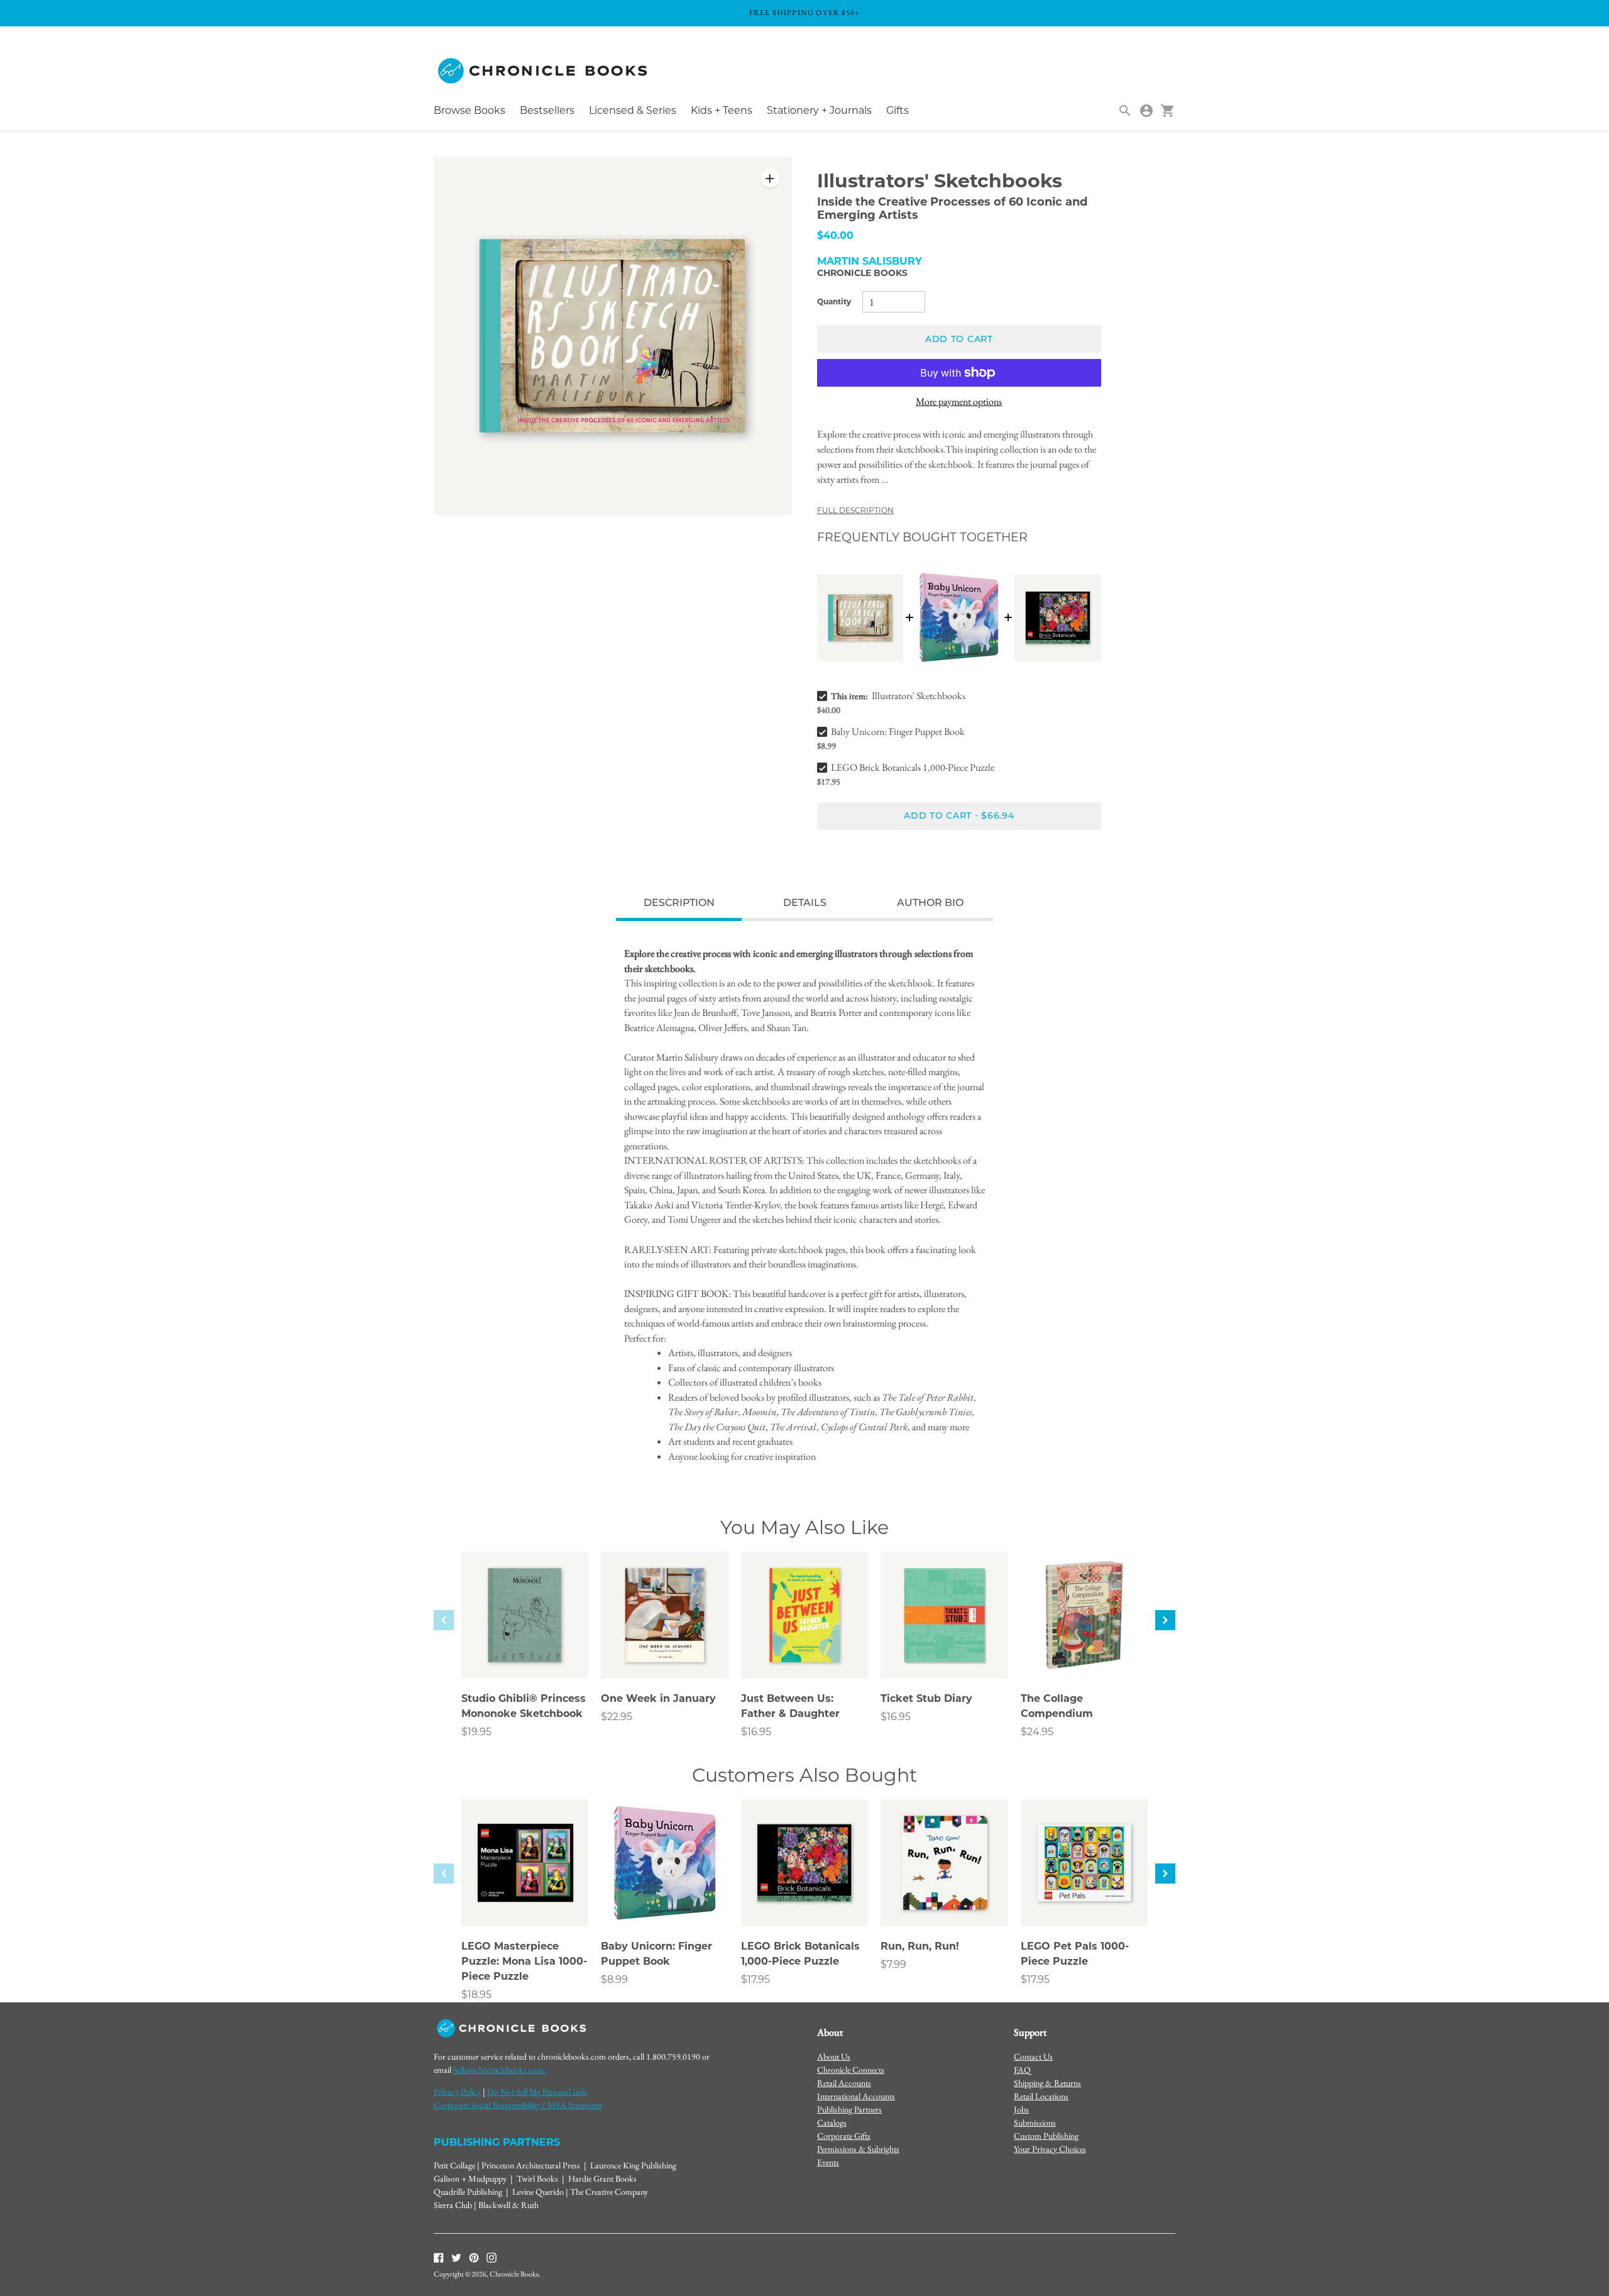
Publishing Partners (849, 2109)
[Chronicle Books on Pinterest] (474, 2256)
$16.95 (756, 1732)
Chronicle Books (862, 273)
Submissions (1035, 2122)
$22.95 (617, 1717)
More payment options (959, 401)
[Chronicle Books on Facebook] (439, 2256)
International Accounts (856, 2096)
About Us (834, 2056)
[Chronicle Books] (544, 71)
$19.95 (476, 1732)
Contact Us (1033, 2056)
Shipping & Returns (1047, 2083)
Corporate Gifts (844, 2136)
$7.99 (893, 1964)
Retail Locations (1041, 2096)
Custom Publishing (1046, 2136)
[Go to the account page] (1146, 111)
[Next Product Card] (1165, 1620)
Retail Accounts (844, 2083)
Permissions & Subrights (858, 2149)
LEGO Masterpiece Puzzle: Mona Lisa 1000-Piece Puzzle (524, 1961)
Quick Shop (525, 1652)
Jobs (1021, 2109)
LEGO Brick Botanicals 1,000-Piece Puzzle (913, 767)
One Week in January (658, 1698)
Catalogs (832, 2122)
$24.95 (1037, 1732)
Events (828, 2162)
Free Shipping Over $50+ (805, 13)
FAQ (1022, 2070)
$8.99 (614, 1979)
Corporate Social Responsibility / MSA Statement (518, 2105)
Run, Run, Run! (920, 1946)
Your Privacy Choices (1050, 2149)
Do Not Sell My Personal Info (537, 2092)
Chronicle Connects (851, 2070)
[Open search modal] (1125, 111)
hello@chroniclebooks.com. (499, 2070)
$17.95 (755, 1979)
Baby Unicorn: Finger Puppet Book (898, 731)
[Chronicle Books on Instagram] (491, 2256)
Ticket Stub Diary (926, 1698)
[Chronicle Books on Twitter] (456, 2256)
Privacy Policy (457, 2092)
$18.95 (476, 1995)
